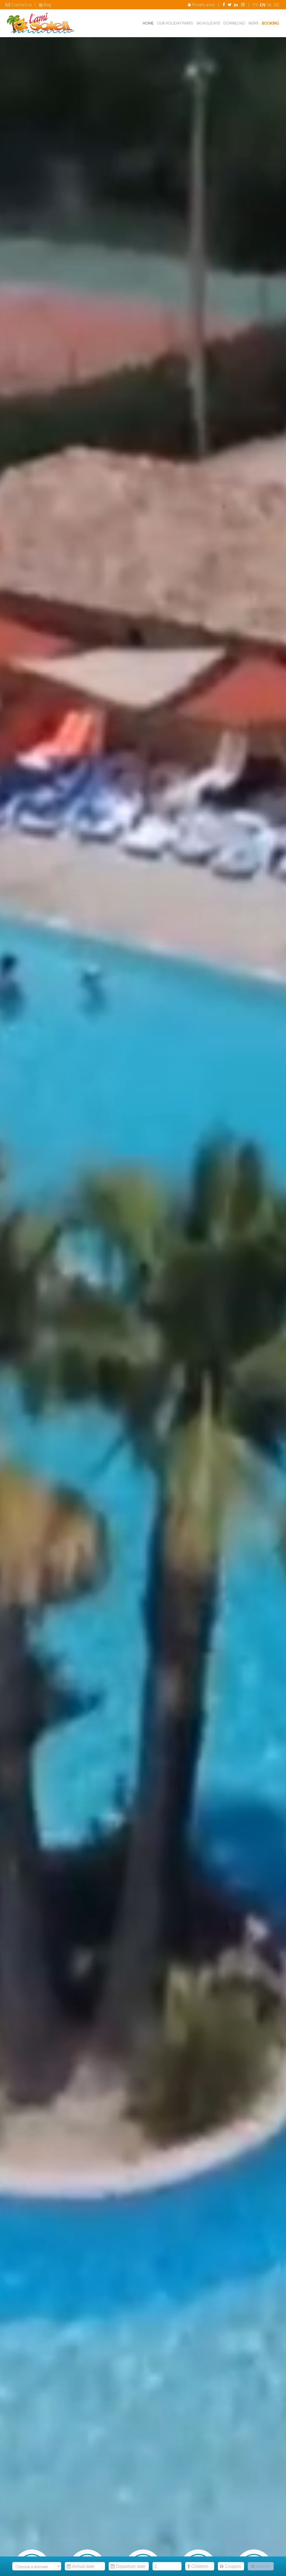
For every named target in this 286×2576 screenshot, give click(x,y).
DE (277, 5)
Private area (203, 4)
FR (256, 5)
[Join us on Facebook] (224, 4)
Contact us (22, 4)
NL (270, 5)
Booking (270, 23)
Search (262, 2566)
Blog (47, 4)
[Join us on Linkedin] (236, 4)
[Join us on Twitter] (230, 4)
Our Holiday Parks (175, 23)
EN (263, 5)
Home (148, 23)
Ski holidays (208, 23)
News (254, 23)
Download (234, 23)
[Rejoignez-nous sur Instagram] (243, 4)
